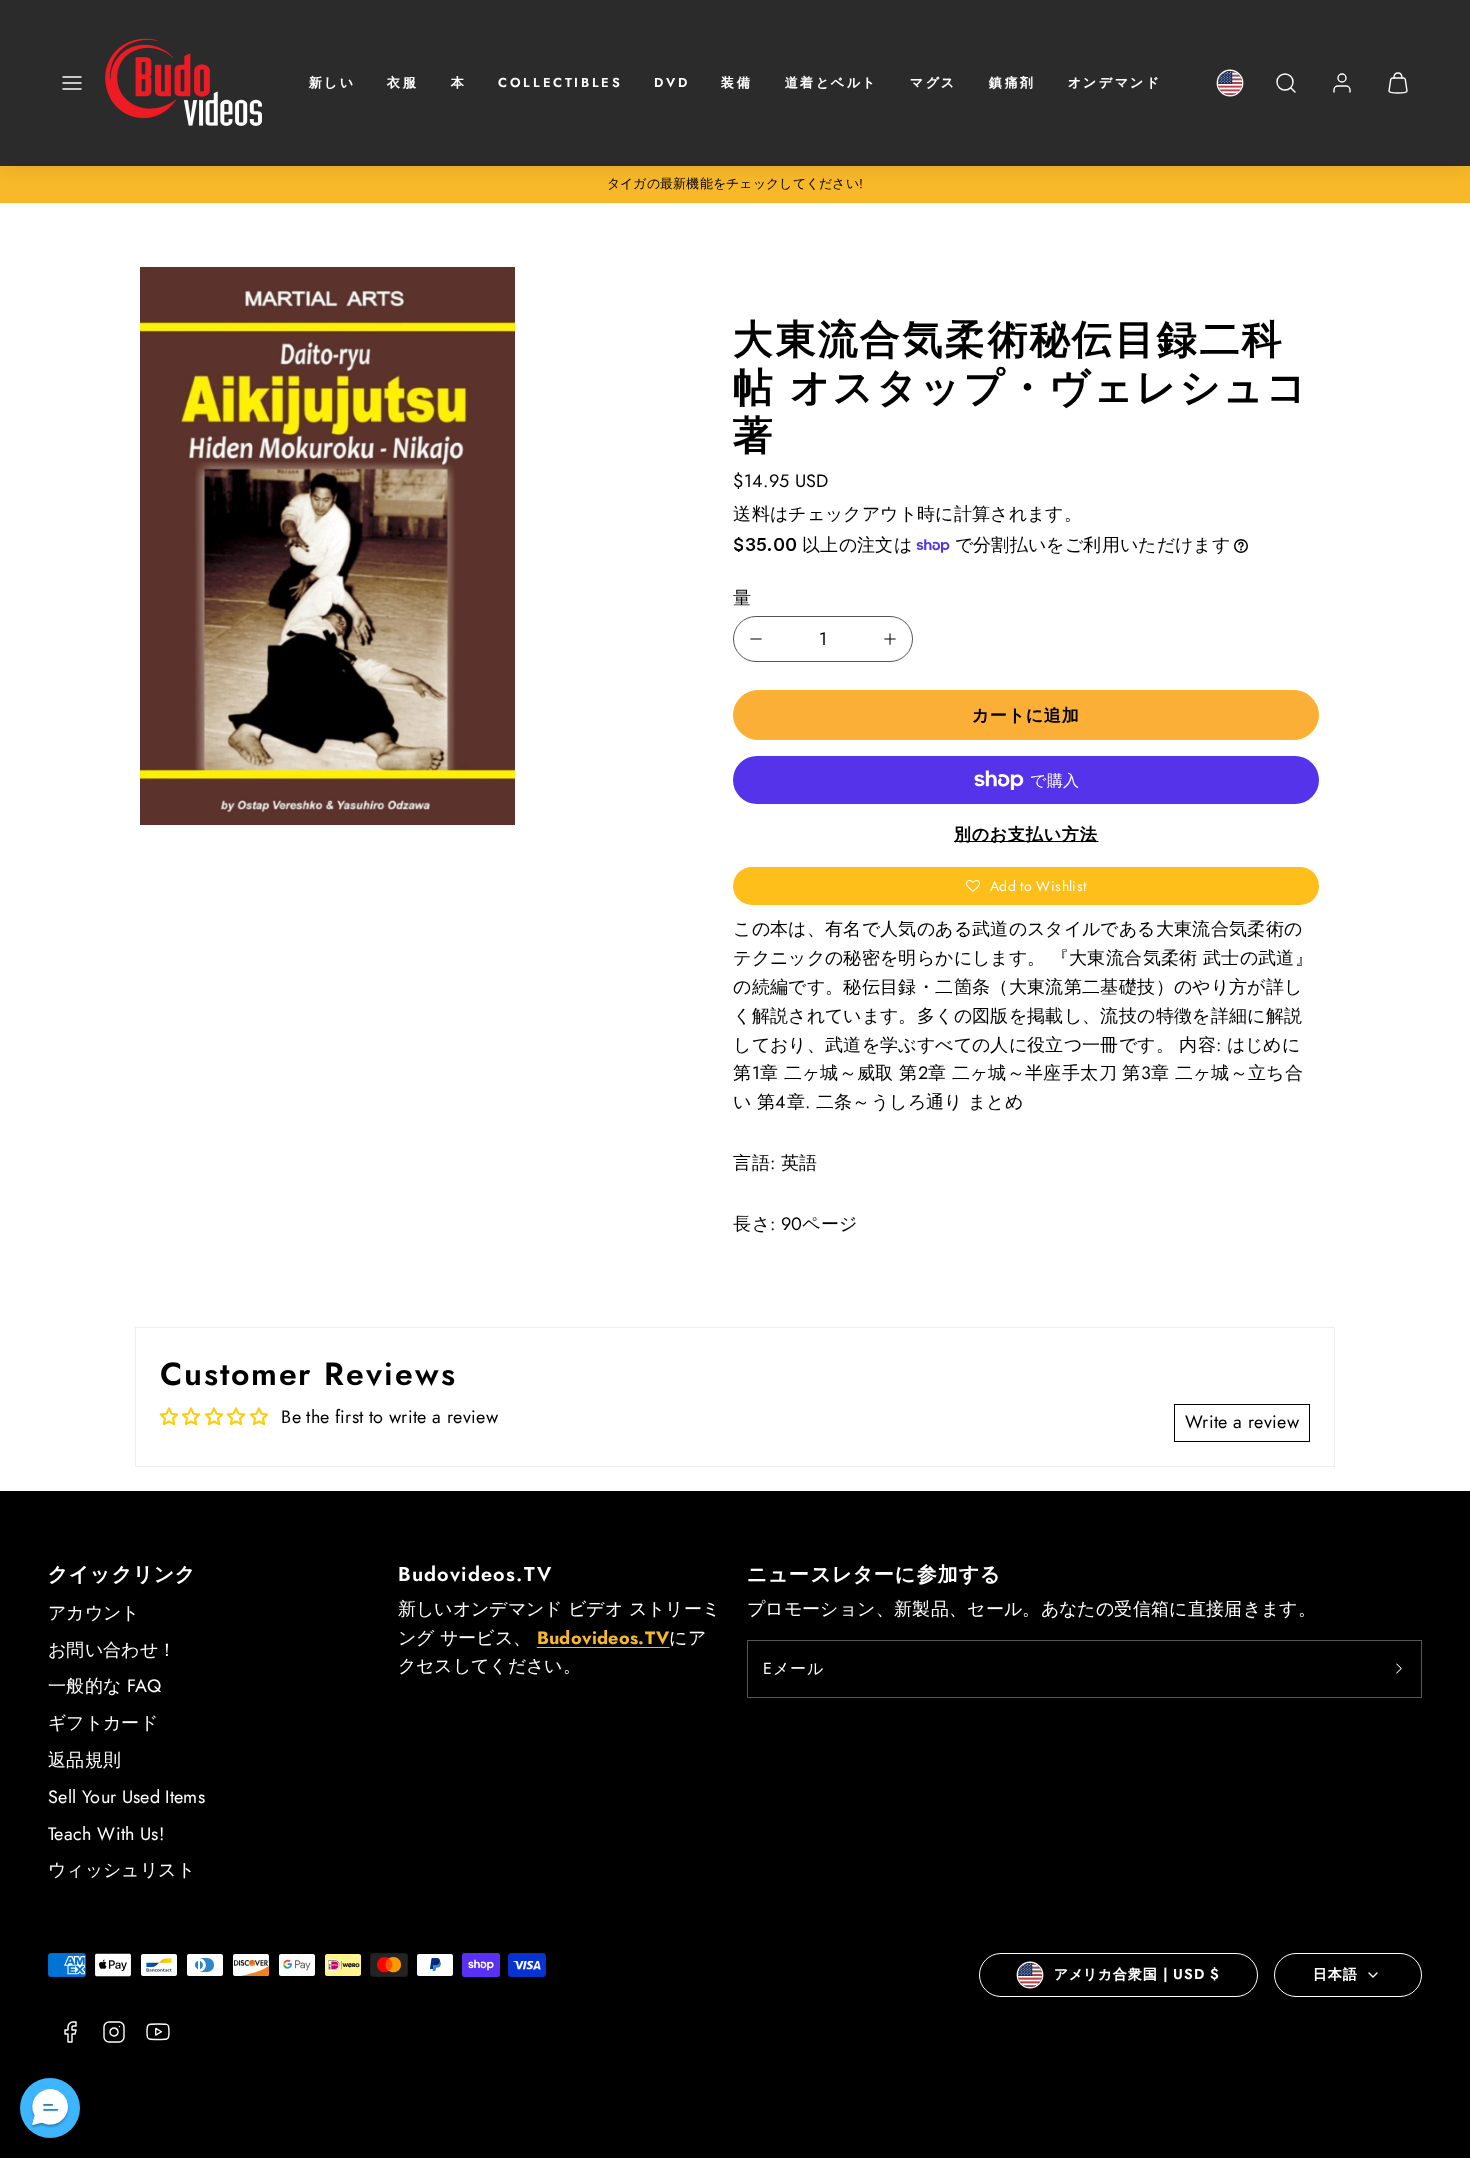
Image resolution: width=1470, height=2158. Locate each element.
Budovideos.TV (475, 1574)
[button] (72, 83)
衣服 (402, 82)
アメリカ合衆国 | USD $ (1137, 1974)
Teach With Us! (106, 1834)
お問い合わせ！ (112, 1650)
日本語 (1335, 1974)
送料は (760, 514)
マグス (933, 82)
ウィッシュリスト (121, 1870)
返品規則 (84, 1760)
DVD (671, 82)
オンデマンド (1115, 82)
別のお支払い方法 (1026, 834)
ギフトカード (103, 1723)
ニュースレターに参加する (874, 1574)
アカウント (94, 1613)
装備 (736, 82)
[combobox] (1286, 93)
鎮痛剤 (1012, 82)
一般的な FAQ (104, 1686)
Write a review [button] (1242, 1422)
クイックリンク (122, 1574)
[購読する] (1399, 1669)
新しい (332, 82)
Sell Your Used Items (126, 1797)
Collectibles (560, 82)
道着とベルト (832, 82)
